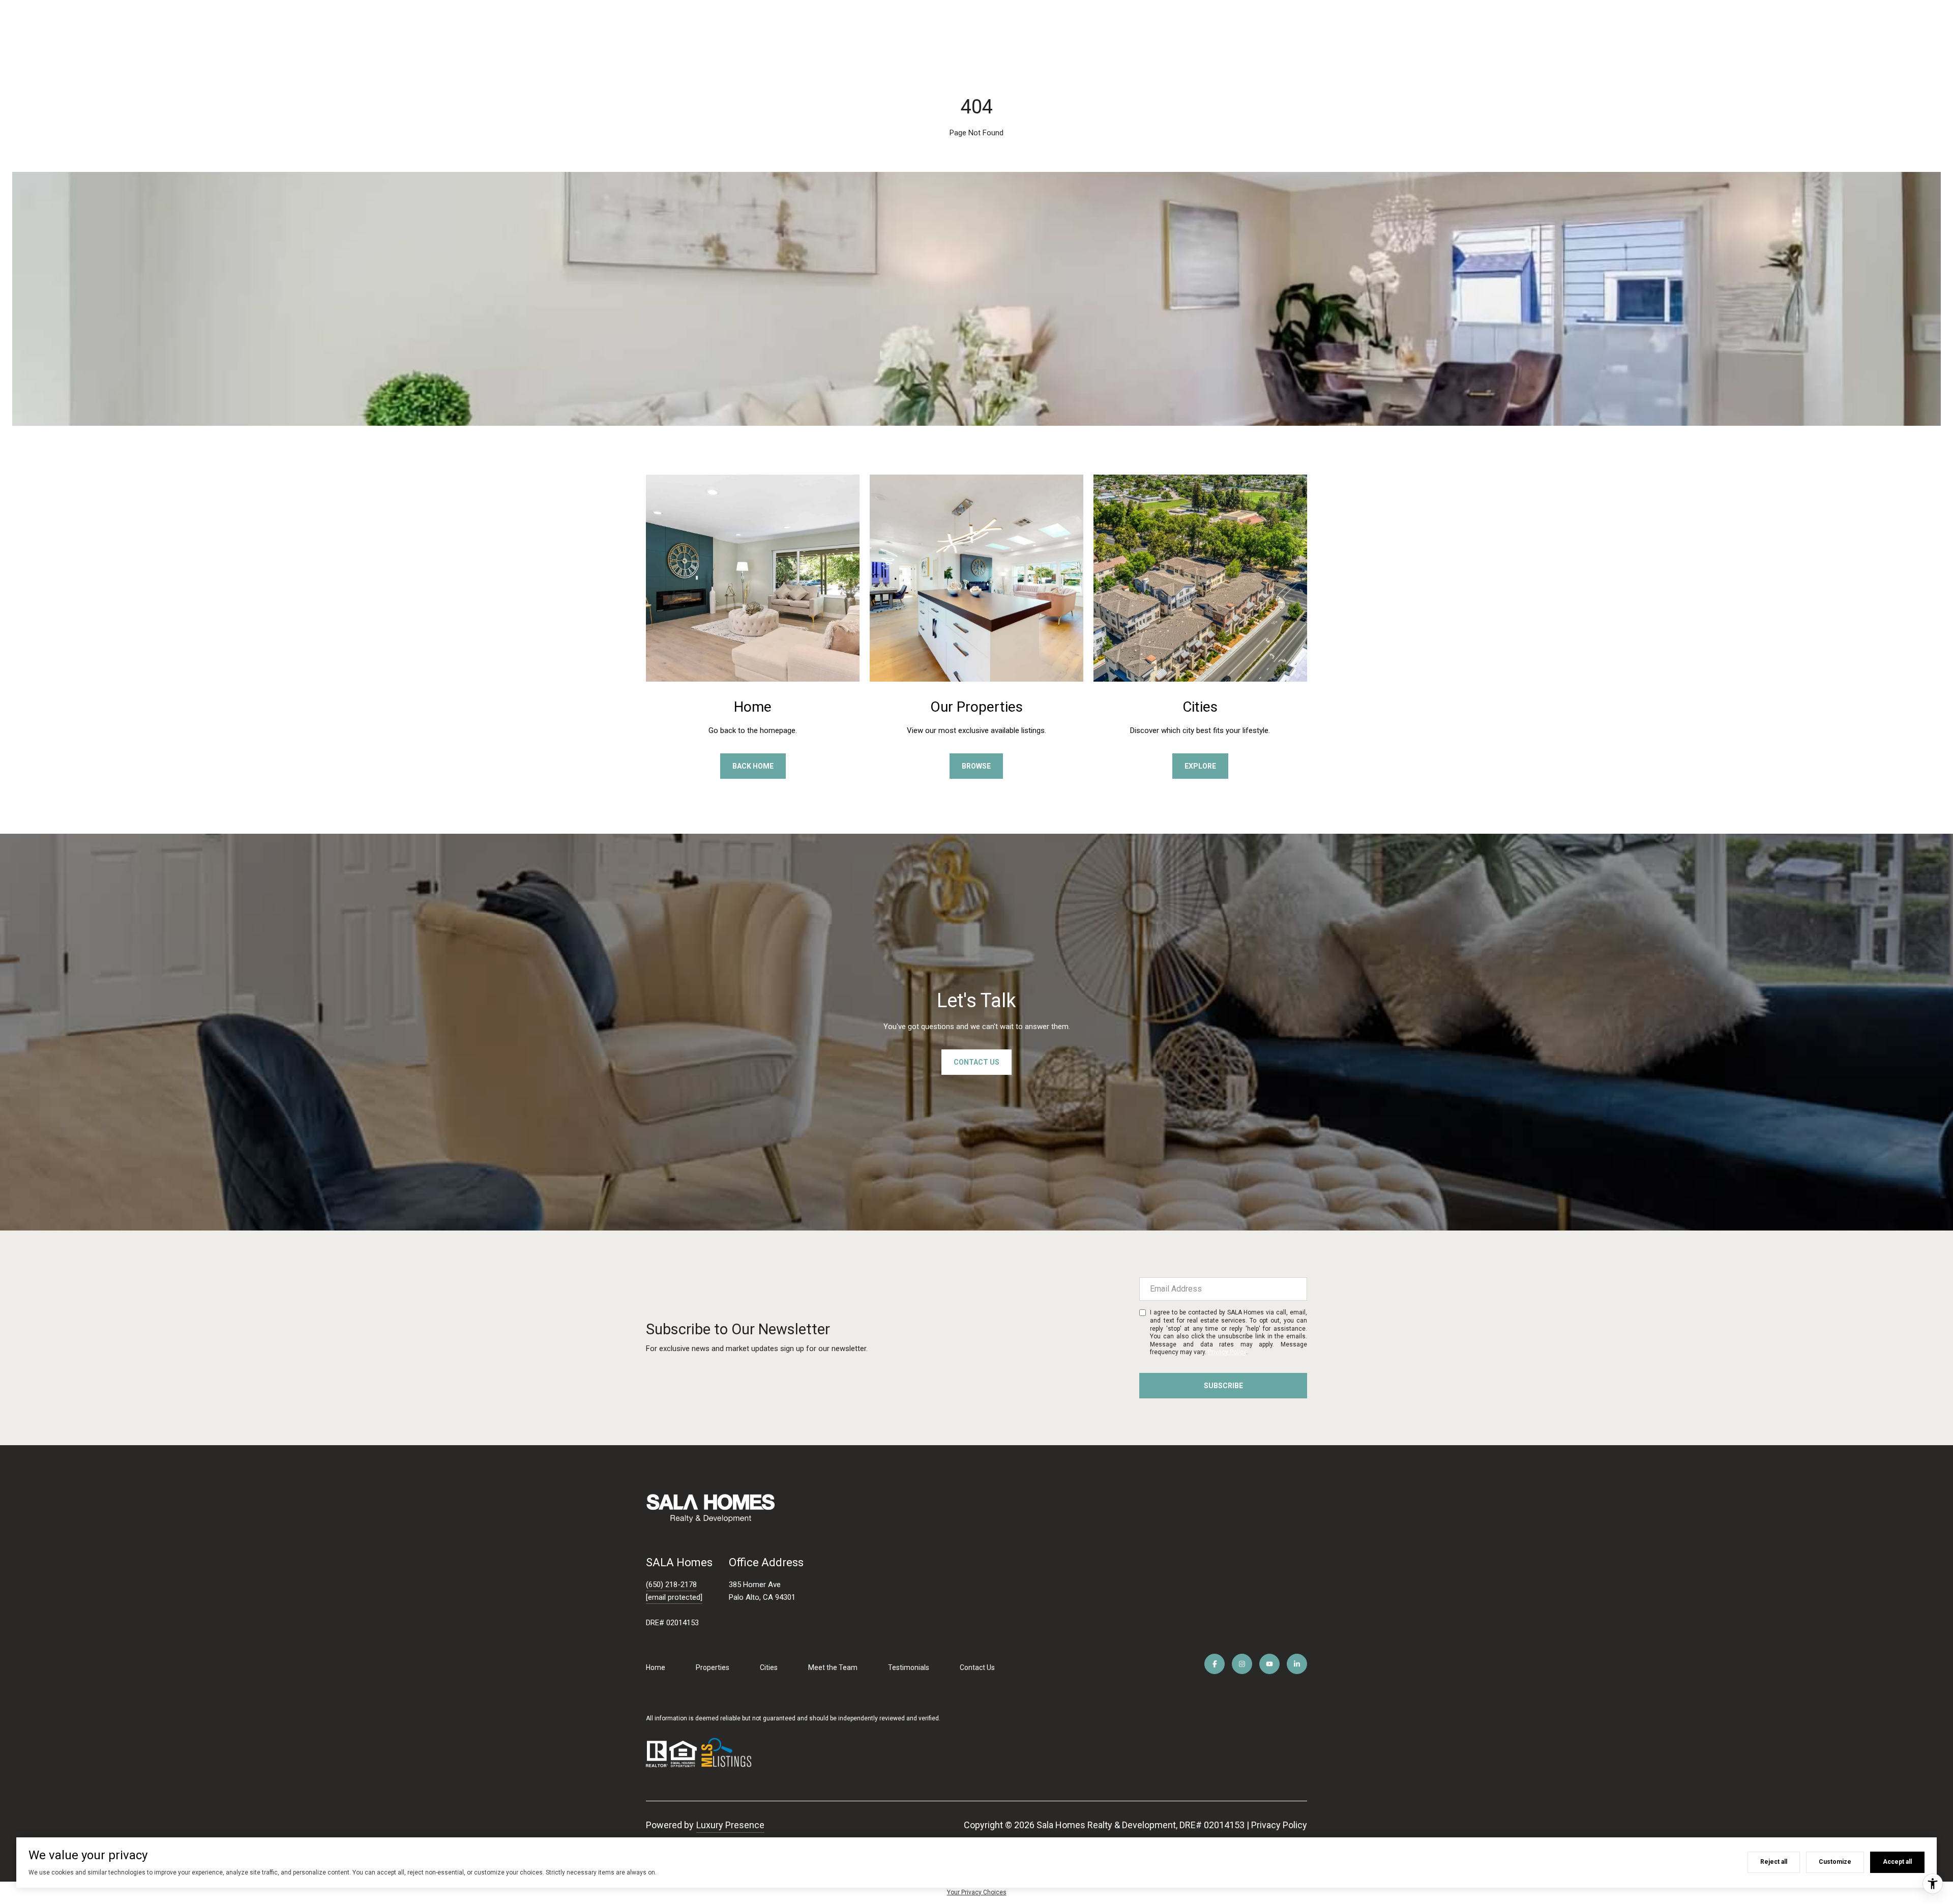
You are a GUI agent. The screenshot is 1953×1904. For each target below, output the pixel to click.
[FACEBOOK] (1215, 1664)
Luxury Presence (730, 1825)
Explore (1200, 766)
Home (656, 1667)
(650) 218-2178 (671, 1585)
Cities (769, 1667)
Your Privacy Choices (977, 1892)
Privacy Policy (1227, 1352)
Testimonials (909, 1667)
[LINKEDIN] (1297, 1664)
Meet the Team (833, 1667)
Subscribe (1223, 1386)
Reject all (1774, 1862)
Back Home (753, 766)
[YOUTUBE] (1269, 1664)
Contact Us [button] (976, 1062)
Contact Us (977, 1667)
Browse (976, 766)
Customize (1835, 1862)
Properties (713, 1667)
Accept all (1897, 1862)
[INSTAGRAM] (1242, 1664)
